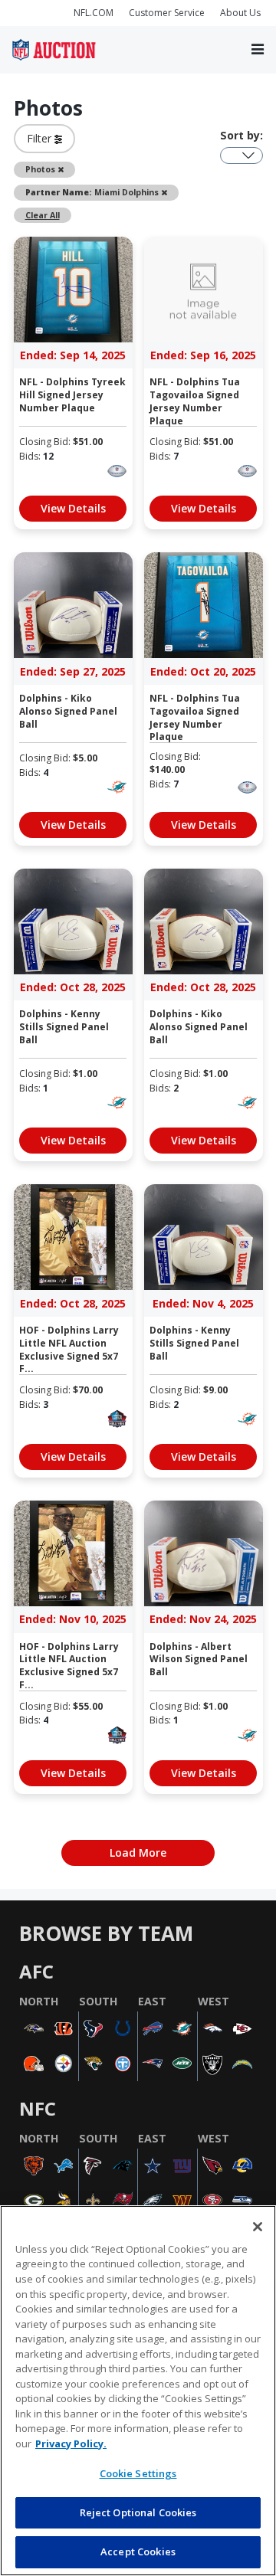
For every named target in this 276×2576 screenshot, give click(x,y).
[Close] (258, 2227)
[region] (138, 2391)
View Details (73, 508)
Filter (41, 138)
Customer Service (167, 13)
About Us (240, 13)
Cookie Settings (138, 2473)
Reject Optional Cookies (138, 2512)
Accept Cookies (138, 2551)
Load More (138, 1853)
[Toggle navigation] (258, 50)
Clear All (43, 215)
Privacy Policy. (71, 2443)
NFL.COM (94, 13)
